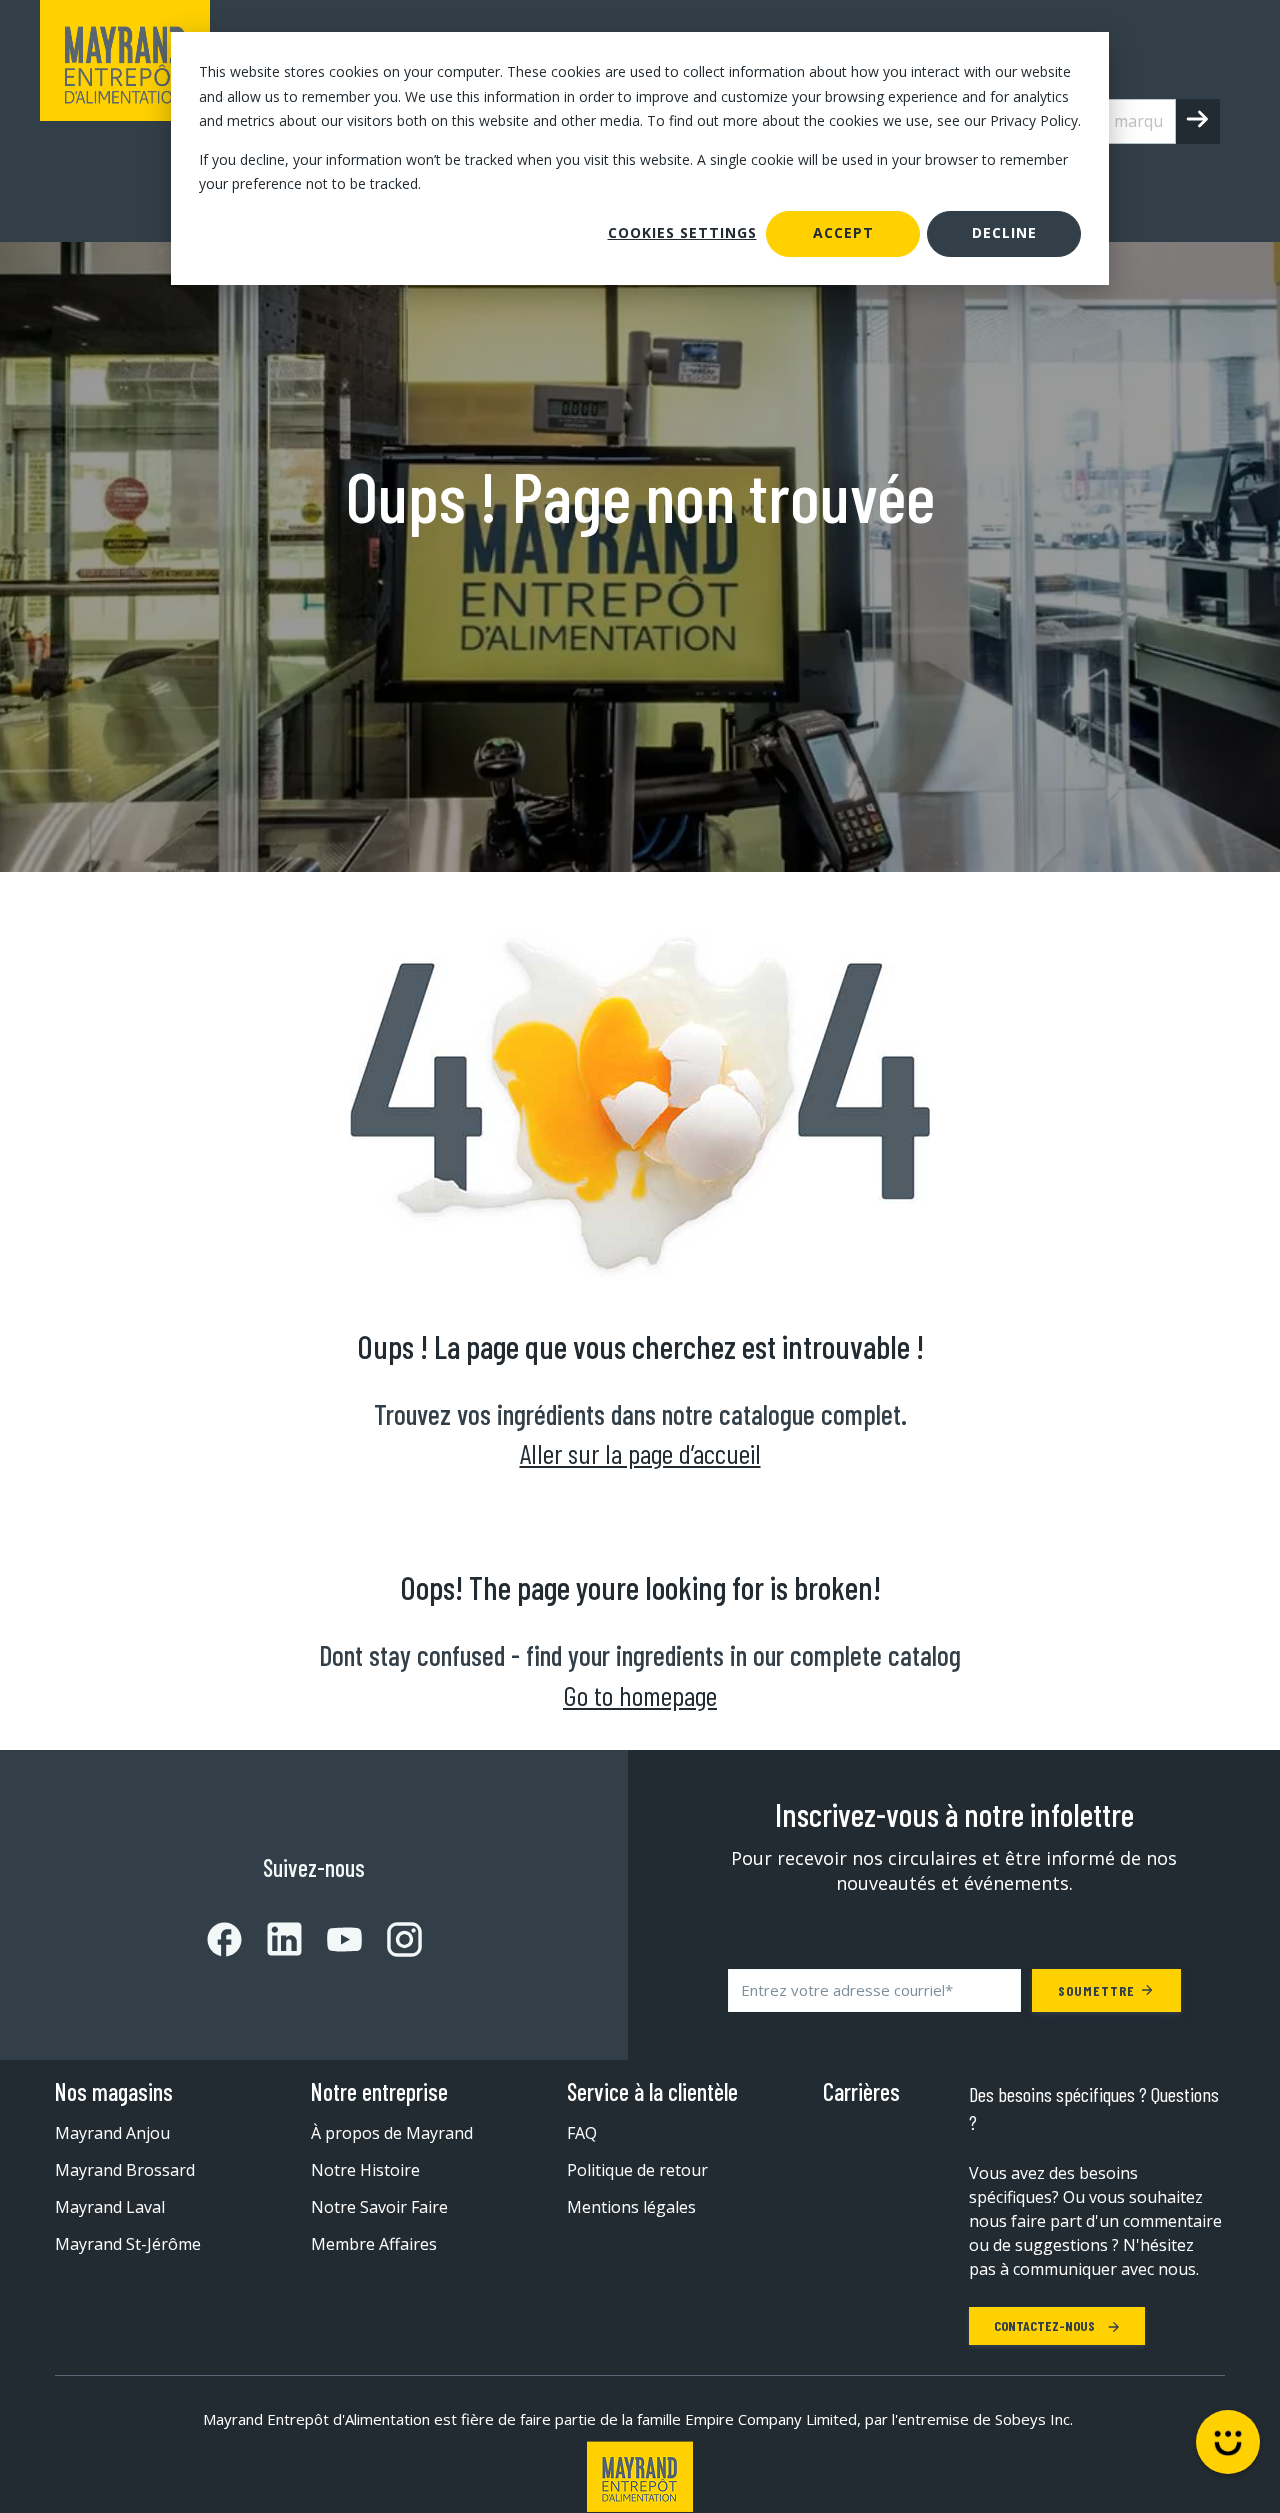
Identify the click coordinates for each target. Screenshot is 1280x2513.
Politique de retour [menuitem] (637, 2170)
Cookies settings (682, 232)
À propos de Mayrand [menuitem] (392, 2133)
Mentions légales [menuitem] (631, 2207)
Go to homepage (640, 1695)
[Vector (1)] (224, 1939)
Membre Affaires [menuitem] (374, 2244)
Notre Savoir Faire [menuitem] (379, 2207)
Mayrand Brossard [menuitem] (125, 2170)
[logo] (125, 121)
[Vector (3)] (272, 1939)
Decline (1004, 232)
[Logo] (640, 2476)
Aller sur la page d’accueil (640, 1453)
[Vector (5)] (392, 1939)
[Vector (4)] (332, 1940)
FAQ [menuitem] (582, 2133)
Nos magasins (114, 2092)
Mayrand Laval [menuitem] (110, 2207)
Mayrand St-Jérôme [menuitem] (128, 2244)
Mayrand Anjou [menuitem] (112, 2133)
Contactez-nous (1046, 2325)
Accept (843, 232)
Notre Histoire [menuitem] (365, 2170)
